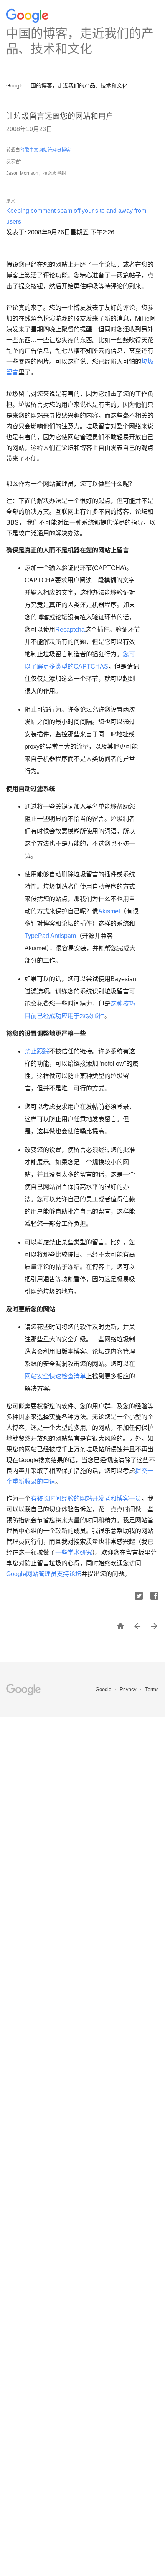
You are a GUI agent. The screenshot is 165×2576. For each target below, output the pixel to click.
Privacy (129, 1689)
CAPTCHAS (91, 666)
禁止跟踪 (37, 1051)
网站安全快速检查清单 (55, 1376)
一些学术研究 (74, 1552)
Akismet (109, 911)
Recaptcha (70, 629)
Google (16, 1574)
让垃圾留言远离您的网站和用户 (60, 116)
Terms (152, 1689)
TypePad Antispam (50, 936)
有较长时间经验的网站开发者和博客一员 (86, 1499)
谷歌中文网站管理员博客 (45, 150)
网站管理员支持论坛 (54, 1574)
